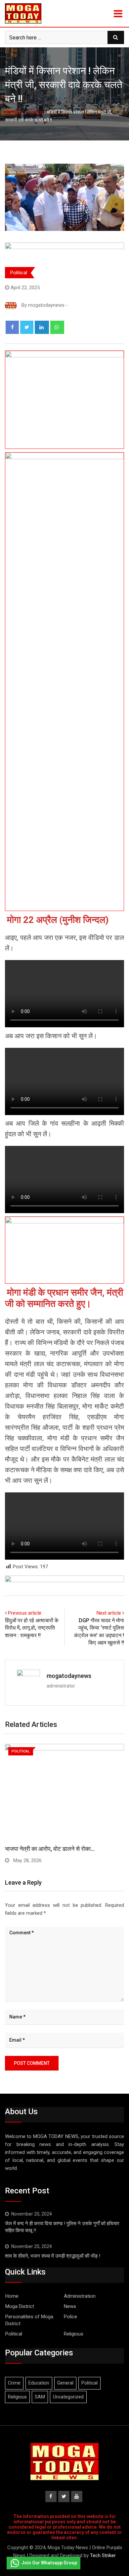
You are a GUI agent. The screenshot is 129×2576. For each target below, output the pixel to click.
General (65, 2383)
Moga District (20, 2306)
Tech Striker (103, 2555)
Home (16, 112)
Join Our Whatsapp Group (49, 2563)
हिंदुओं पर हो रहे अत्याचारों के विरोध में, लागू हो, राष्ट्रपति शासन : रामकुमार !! (32, 1628)
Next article (109, 1613)
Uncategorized (68, 2397)
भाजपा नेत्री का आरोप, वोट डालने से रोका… (50, 1849)
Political (35, 112)
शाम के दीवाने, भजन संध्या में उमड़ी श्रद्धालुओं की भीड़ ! (53, 2256)
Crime (14, 2383)
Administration (80, 2296)
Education (39, 2383)
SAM (40, 2397)
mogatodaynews (69, 1676)
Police (70, 2317)
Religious (74, 2334)
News (70, 2306)
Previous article (25, 1613)
